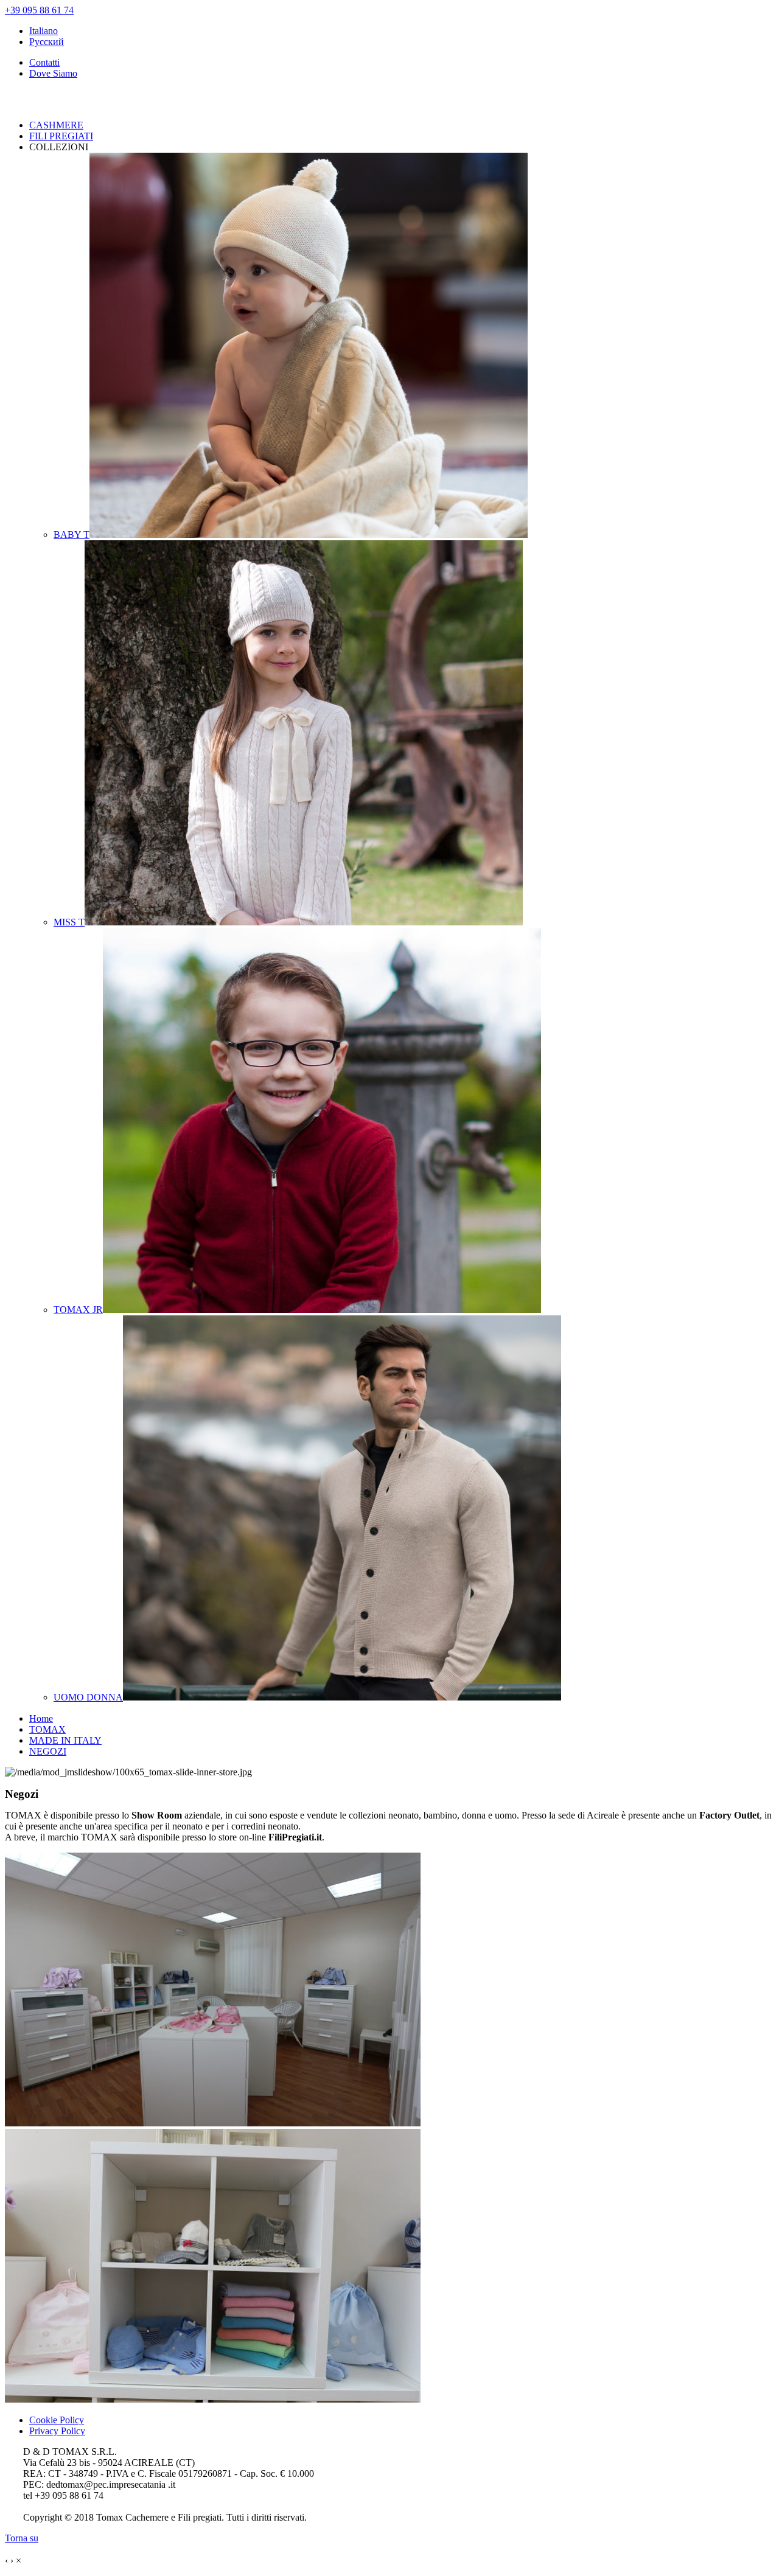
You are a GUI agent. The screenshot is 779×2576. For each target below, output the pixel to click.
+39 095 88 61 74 (39, 10)
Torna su (22, 2538)
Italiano (44, 31)
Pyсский (47, 42)
